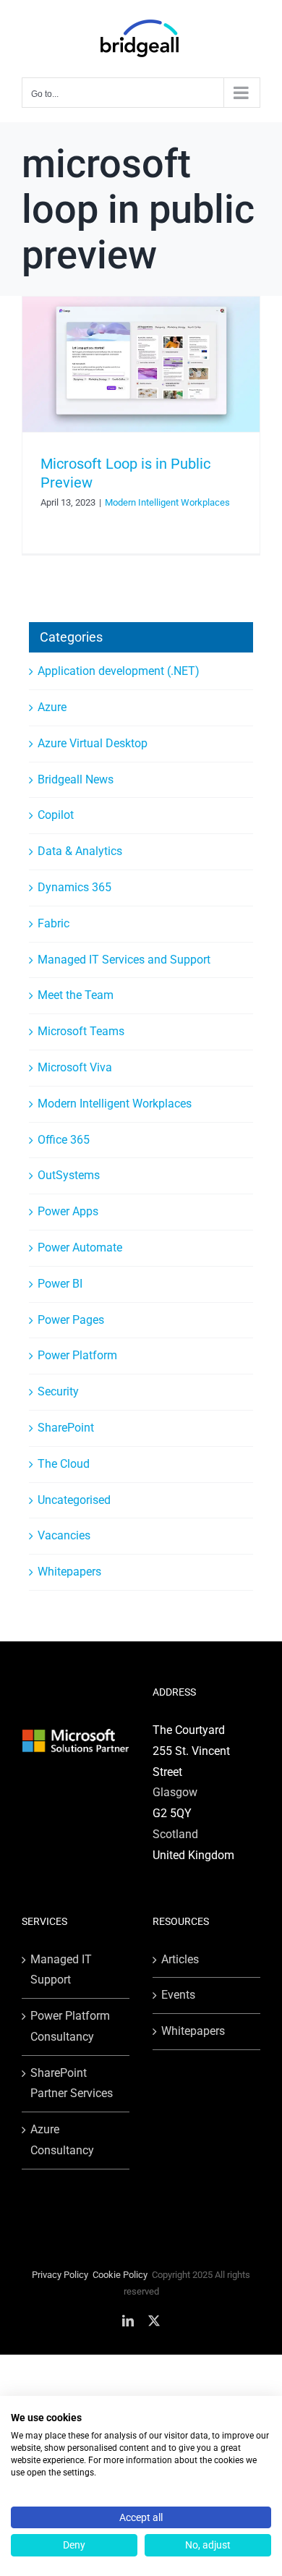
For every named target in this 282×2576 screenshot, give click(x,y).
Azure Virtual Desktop (93, 743)
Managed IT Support (61, 1970)
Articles (180, 1959)
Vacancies (64, 1535)
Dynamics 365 (74, 887)
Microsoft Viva (75, 1067)
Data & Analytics (80, 851)
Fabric (54, 923)
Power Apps (68, 1211)
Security (58, 1391)
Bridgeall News (76, 779)
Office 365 (64, 1140)
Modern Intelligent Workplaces (167, 502)
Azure (52, 707)
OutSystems (69, 1175)
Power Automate (80, 1247)
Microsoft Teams (81, 1031)
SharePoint (66, 1428)
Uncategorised (74, 1500)
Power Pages (71, 1320)
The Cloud (64, 1464)
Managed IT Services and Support (124, 960)
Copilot (56, 815)
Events (178, 1995)
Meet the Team (76, 995)
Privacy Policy (60, 2275)
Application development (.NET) (119, 671)
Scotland (175, 1834)
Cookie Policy (120, 2275)
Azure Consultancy (62, 2140)
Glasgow (175, 1792)
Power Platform (77, 1355)
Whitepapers (69, 1572)
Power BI (60, 1284)
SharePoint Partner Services (72, 2083)
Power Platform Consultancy (70, 2026)
